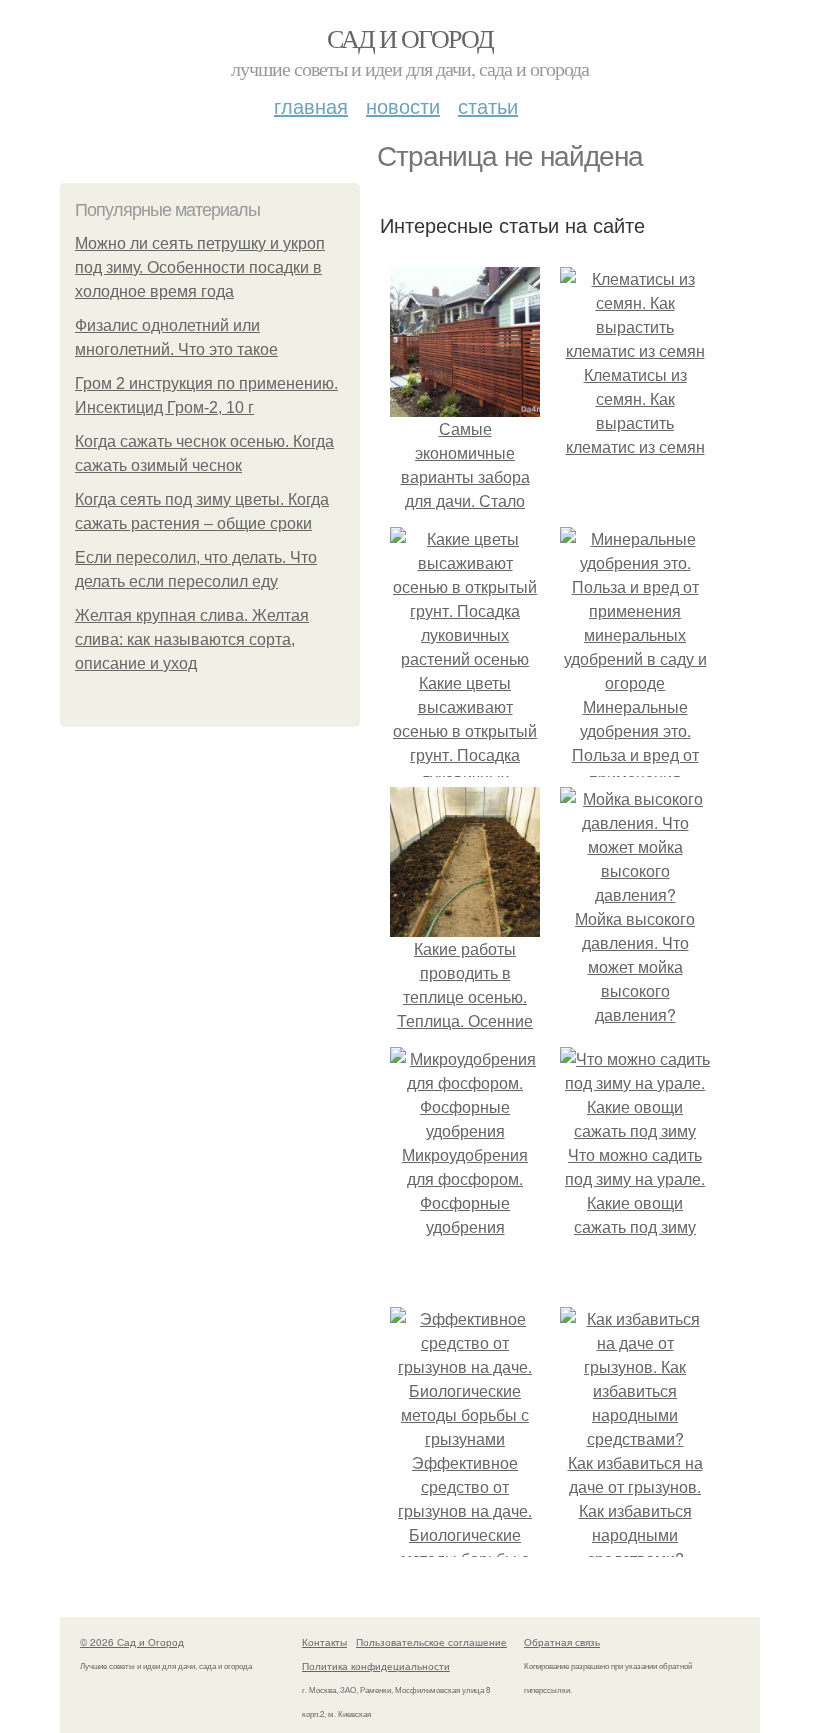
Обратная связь (562, 1642)
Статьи (488, 105)
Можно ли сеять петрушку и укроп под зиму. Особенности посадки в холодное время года (200, 267)
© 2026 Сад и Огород (132, 1642)
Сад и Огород (410, 38)
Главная (311, 105)
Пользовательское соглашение (431, 1642)
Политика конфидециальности (376, 1666)
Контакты (324, 1642)
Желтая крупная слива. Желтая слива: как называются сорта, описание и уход (192, 639)
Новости (403, 105)
